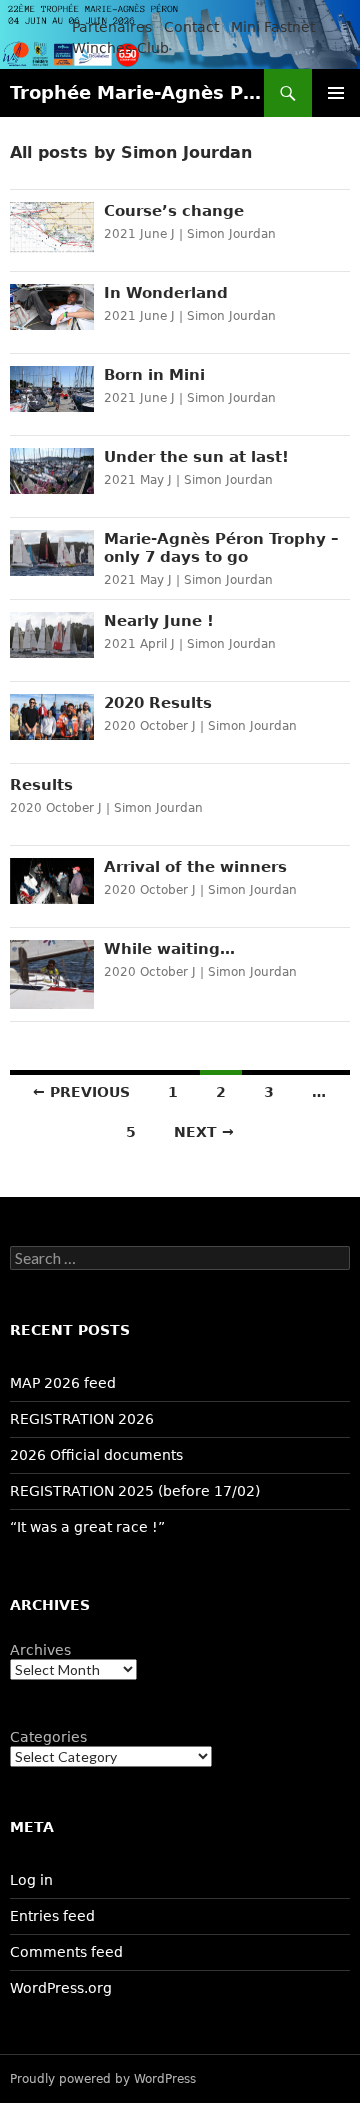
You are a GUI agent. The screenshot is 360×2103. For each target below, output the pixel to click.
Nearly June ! (159, 621)
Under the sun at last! (196, 457)
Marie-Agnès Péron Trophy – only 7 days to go (221, 548)
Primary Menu (336, 93)
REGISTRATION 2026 (82, 1419)
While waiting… (169, 949)
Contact (191, 27)
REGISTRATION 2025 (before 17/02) (135, 1491)
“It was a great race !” (87, 1527)
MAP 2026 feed (63, 1383)
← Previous (81, 1092)
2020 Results (158, 703)
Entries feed (52, 1916)
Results (41, 785)
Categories (48, 1737)
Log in (31, 1880)
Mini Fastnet (273, 27)
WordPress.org (61, 1988)
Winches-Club (120, 48)
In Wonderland (166, 293)
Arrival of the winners (195, 867)
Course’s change (174, 211)
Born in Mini (154, 375)
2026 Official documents (96, 1455)
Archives (40, 1650)
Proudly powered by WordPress (103, 2079)
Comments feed (66, 1952)
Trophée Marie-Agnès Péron (137, 92)
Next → (204, 1132)
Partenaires (112, 27)
